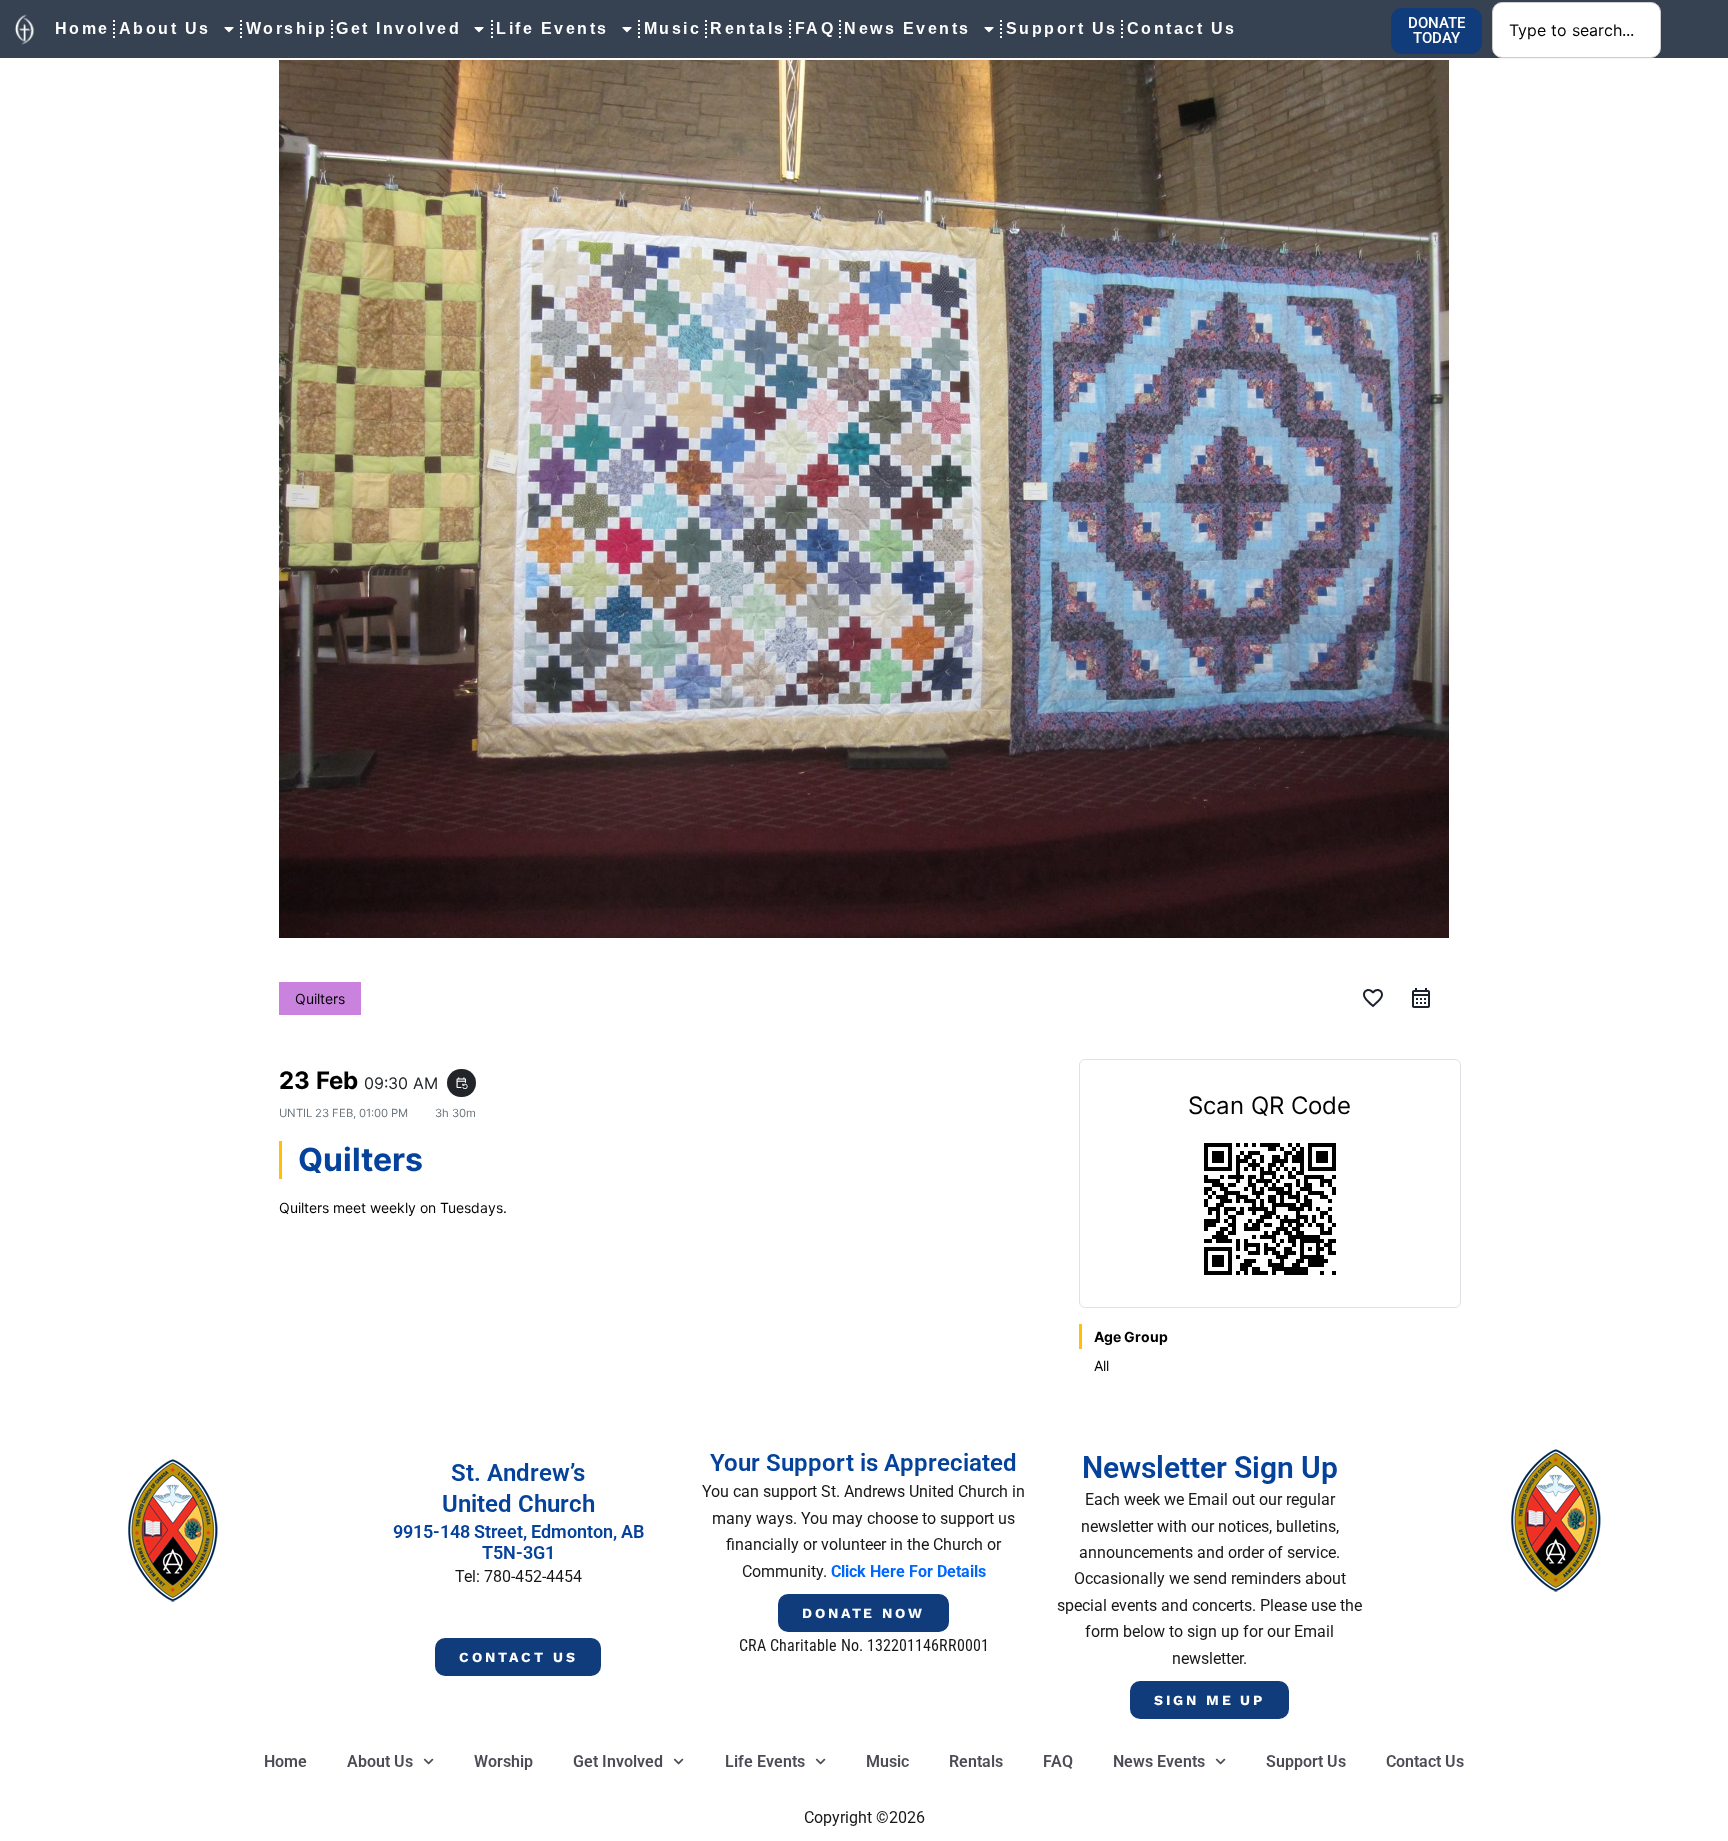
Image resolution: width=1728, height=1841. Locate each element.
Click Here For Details (908, 1571)
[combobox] (1576, 30)
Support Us (1062, 28)
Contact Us (1182, 28)
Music (673, 28)
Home (82, 28)
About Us (165, 28)
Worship (287, 28)
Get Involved (398, 28)
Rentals (748, 28)
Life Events (552, 28)
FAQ (815, 28)
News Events (907, 28)
